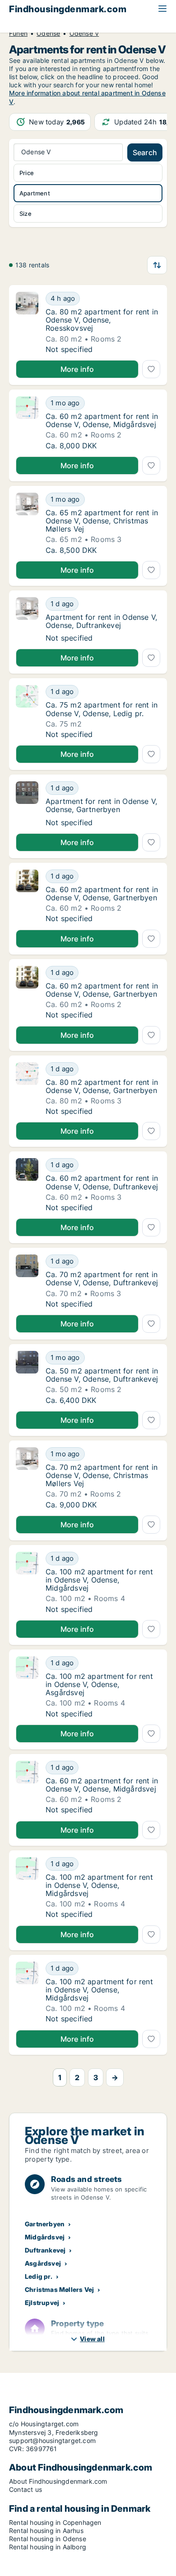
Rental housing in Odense (48, 2539)
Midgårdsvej (45, 2237)
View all (92, 2339)
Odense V (84, 33)
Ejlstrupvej (42, 2303)
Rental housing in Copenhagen (55, 2522)
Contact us (25, 2489)
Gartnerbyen (45, 2224)
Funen (18, 33)
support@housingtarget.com (52, 2441)
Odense (48, 33)
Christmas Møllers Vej (59, 2289)
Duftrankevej (45, 2250)
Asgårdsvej (43, 2263)
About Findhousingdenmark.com (58, 2481)
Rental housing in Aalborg (48, 2547)
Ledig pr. (39, 2276)
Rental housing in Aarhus (46, 2531)
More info (77, 369)
